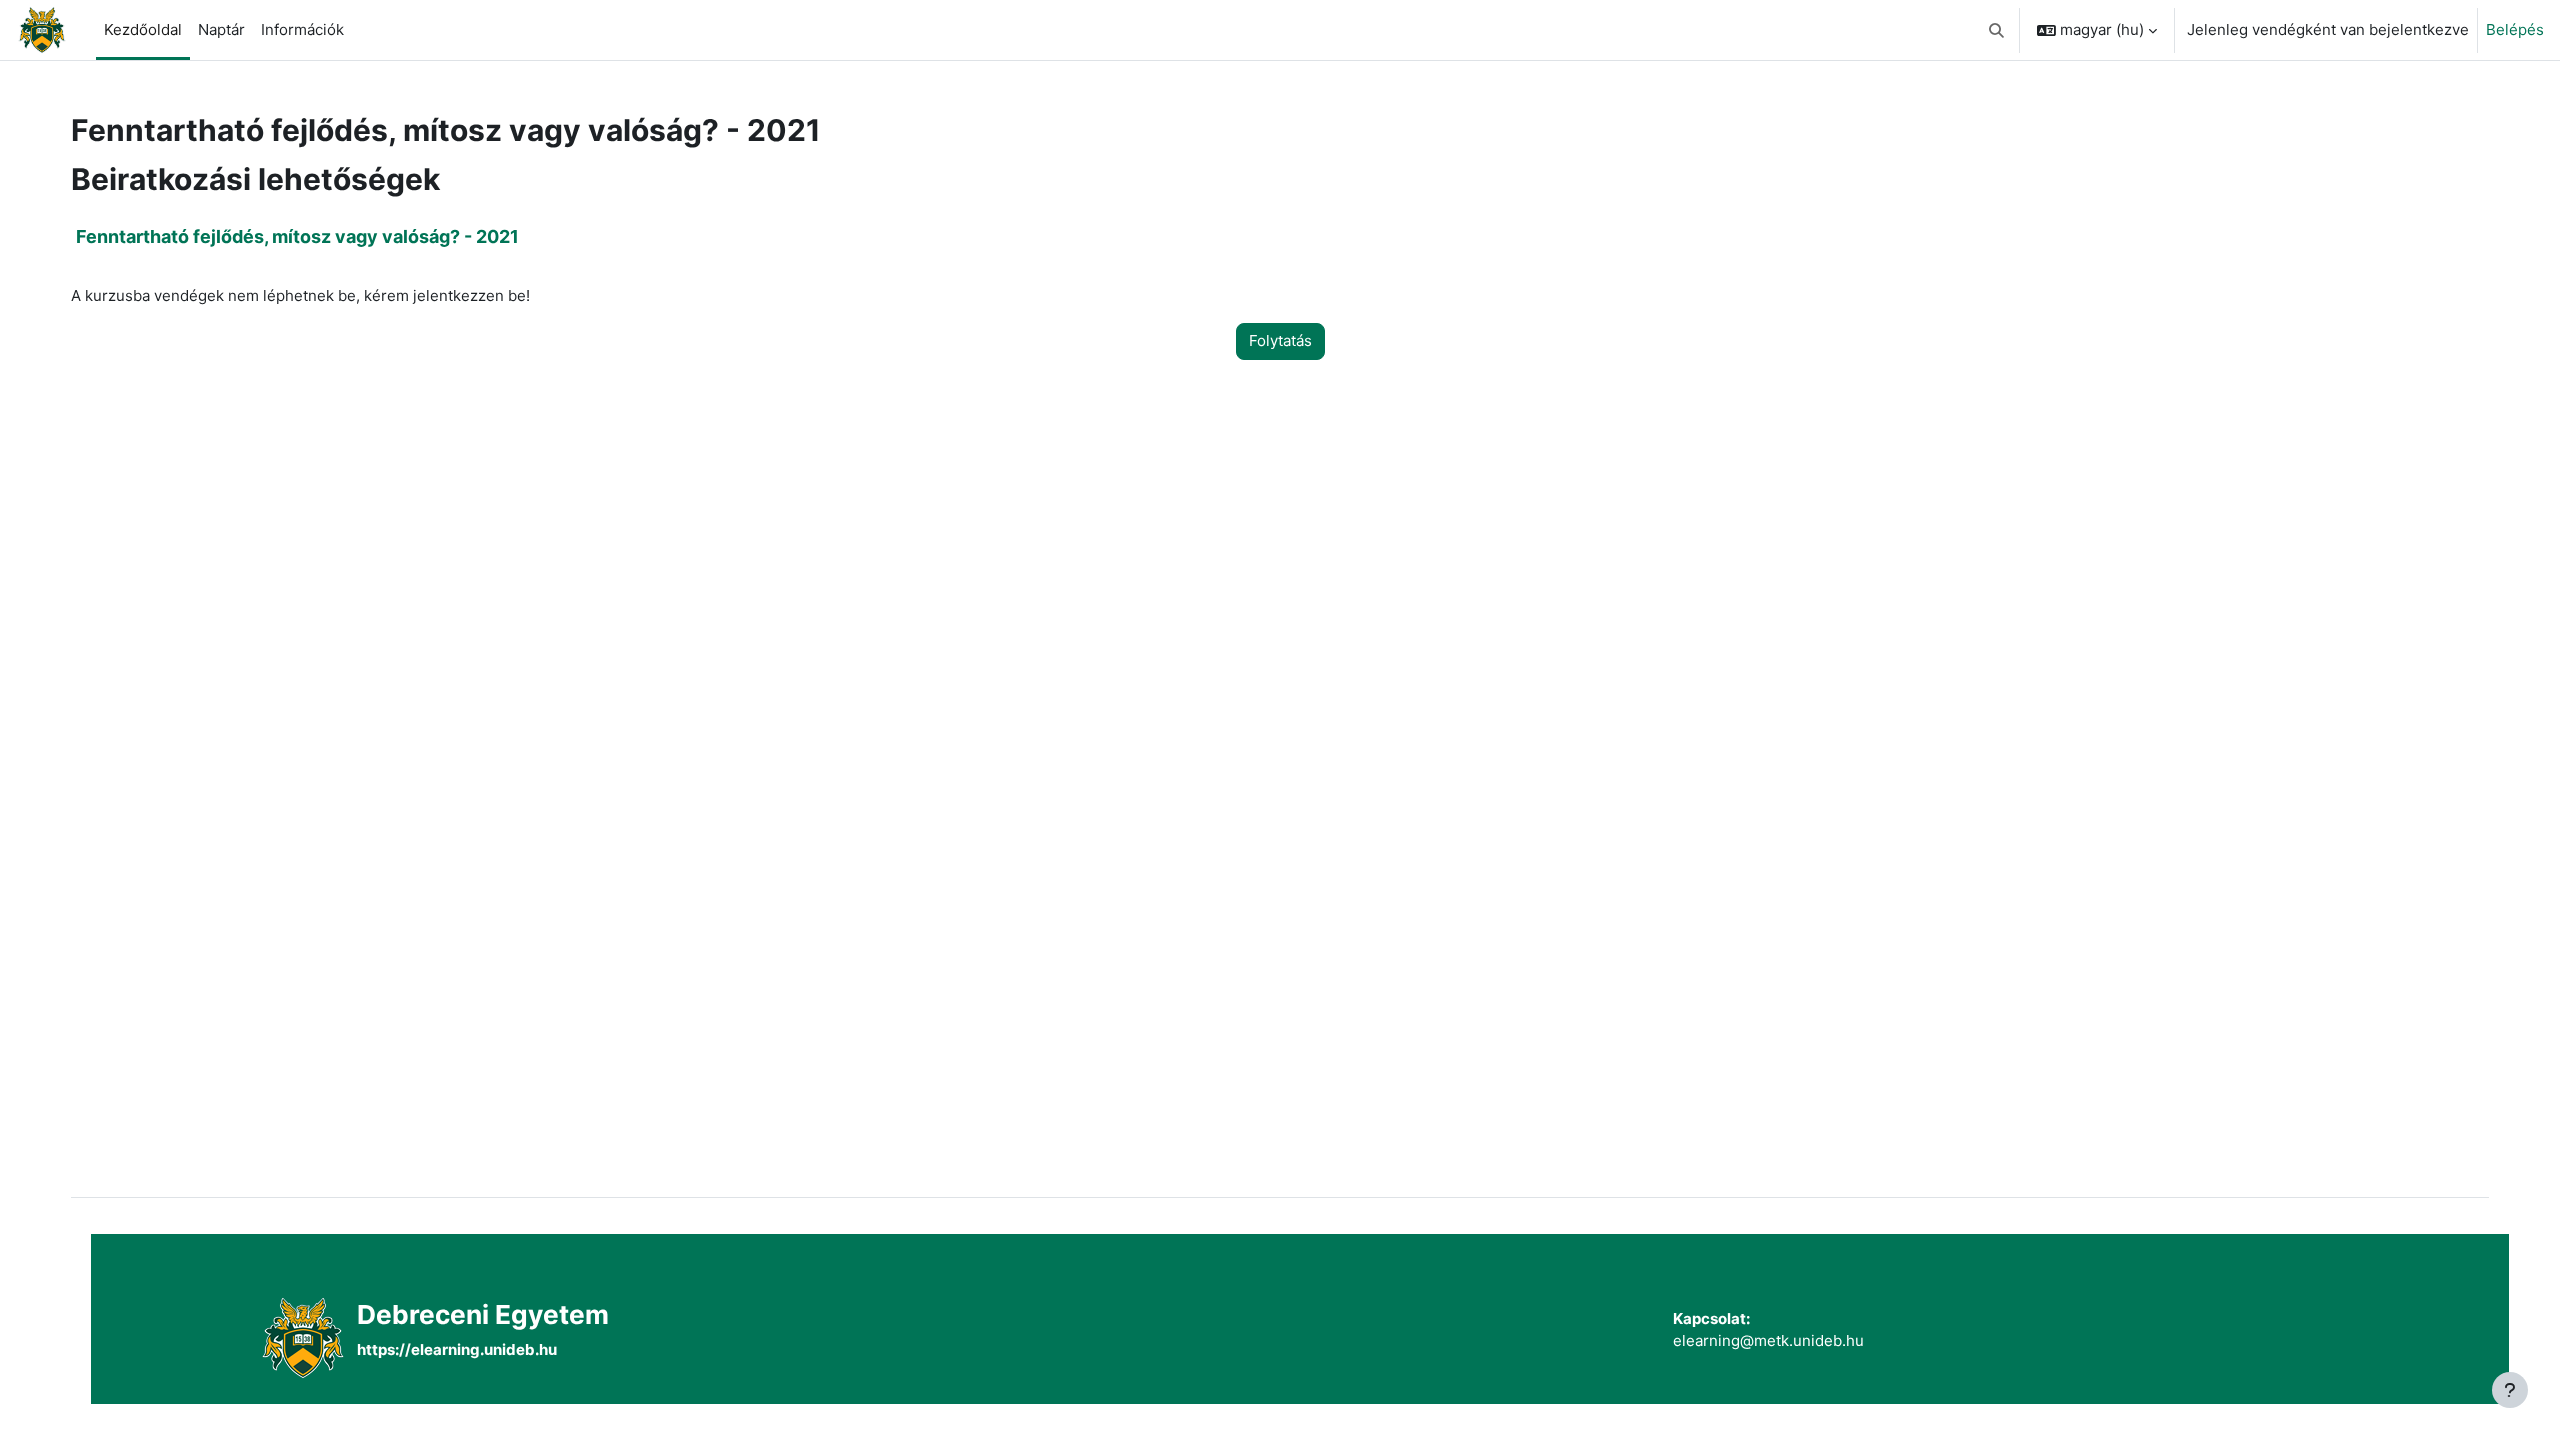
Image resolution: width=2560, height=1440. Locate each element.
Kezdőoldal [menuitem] (143, 29)
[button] (1997, 30)
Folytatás (1280, 340)
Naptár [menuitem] (221, 29)
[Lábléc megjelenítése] (2510, 1390)
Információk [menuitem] (302, 29)
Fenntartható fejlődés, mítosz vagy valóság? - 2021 (297, 236)
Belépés (2515, 29)
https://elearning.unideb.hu (457, 1349)
